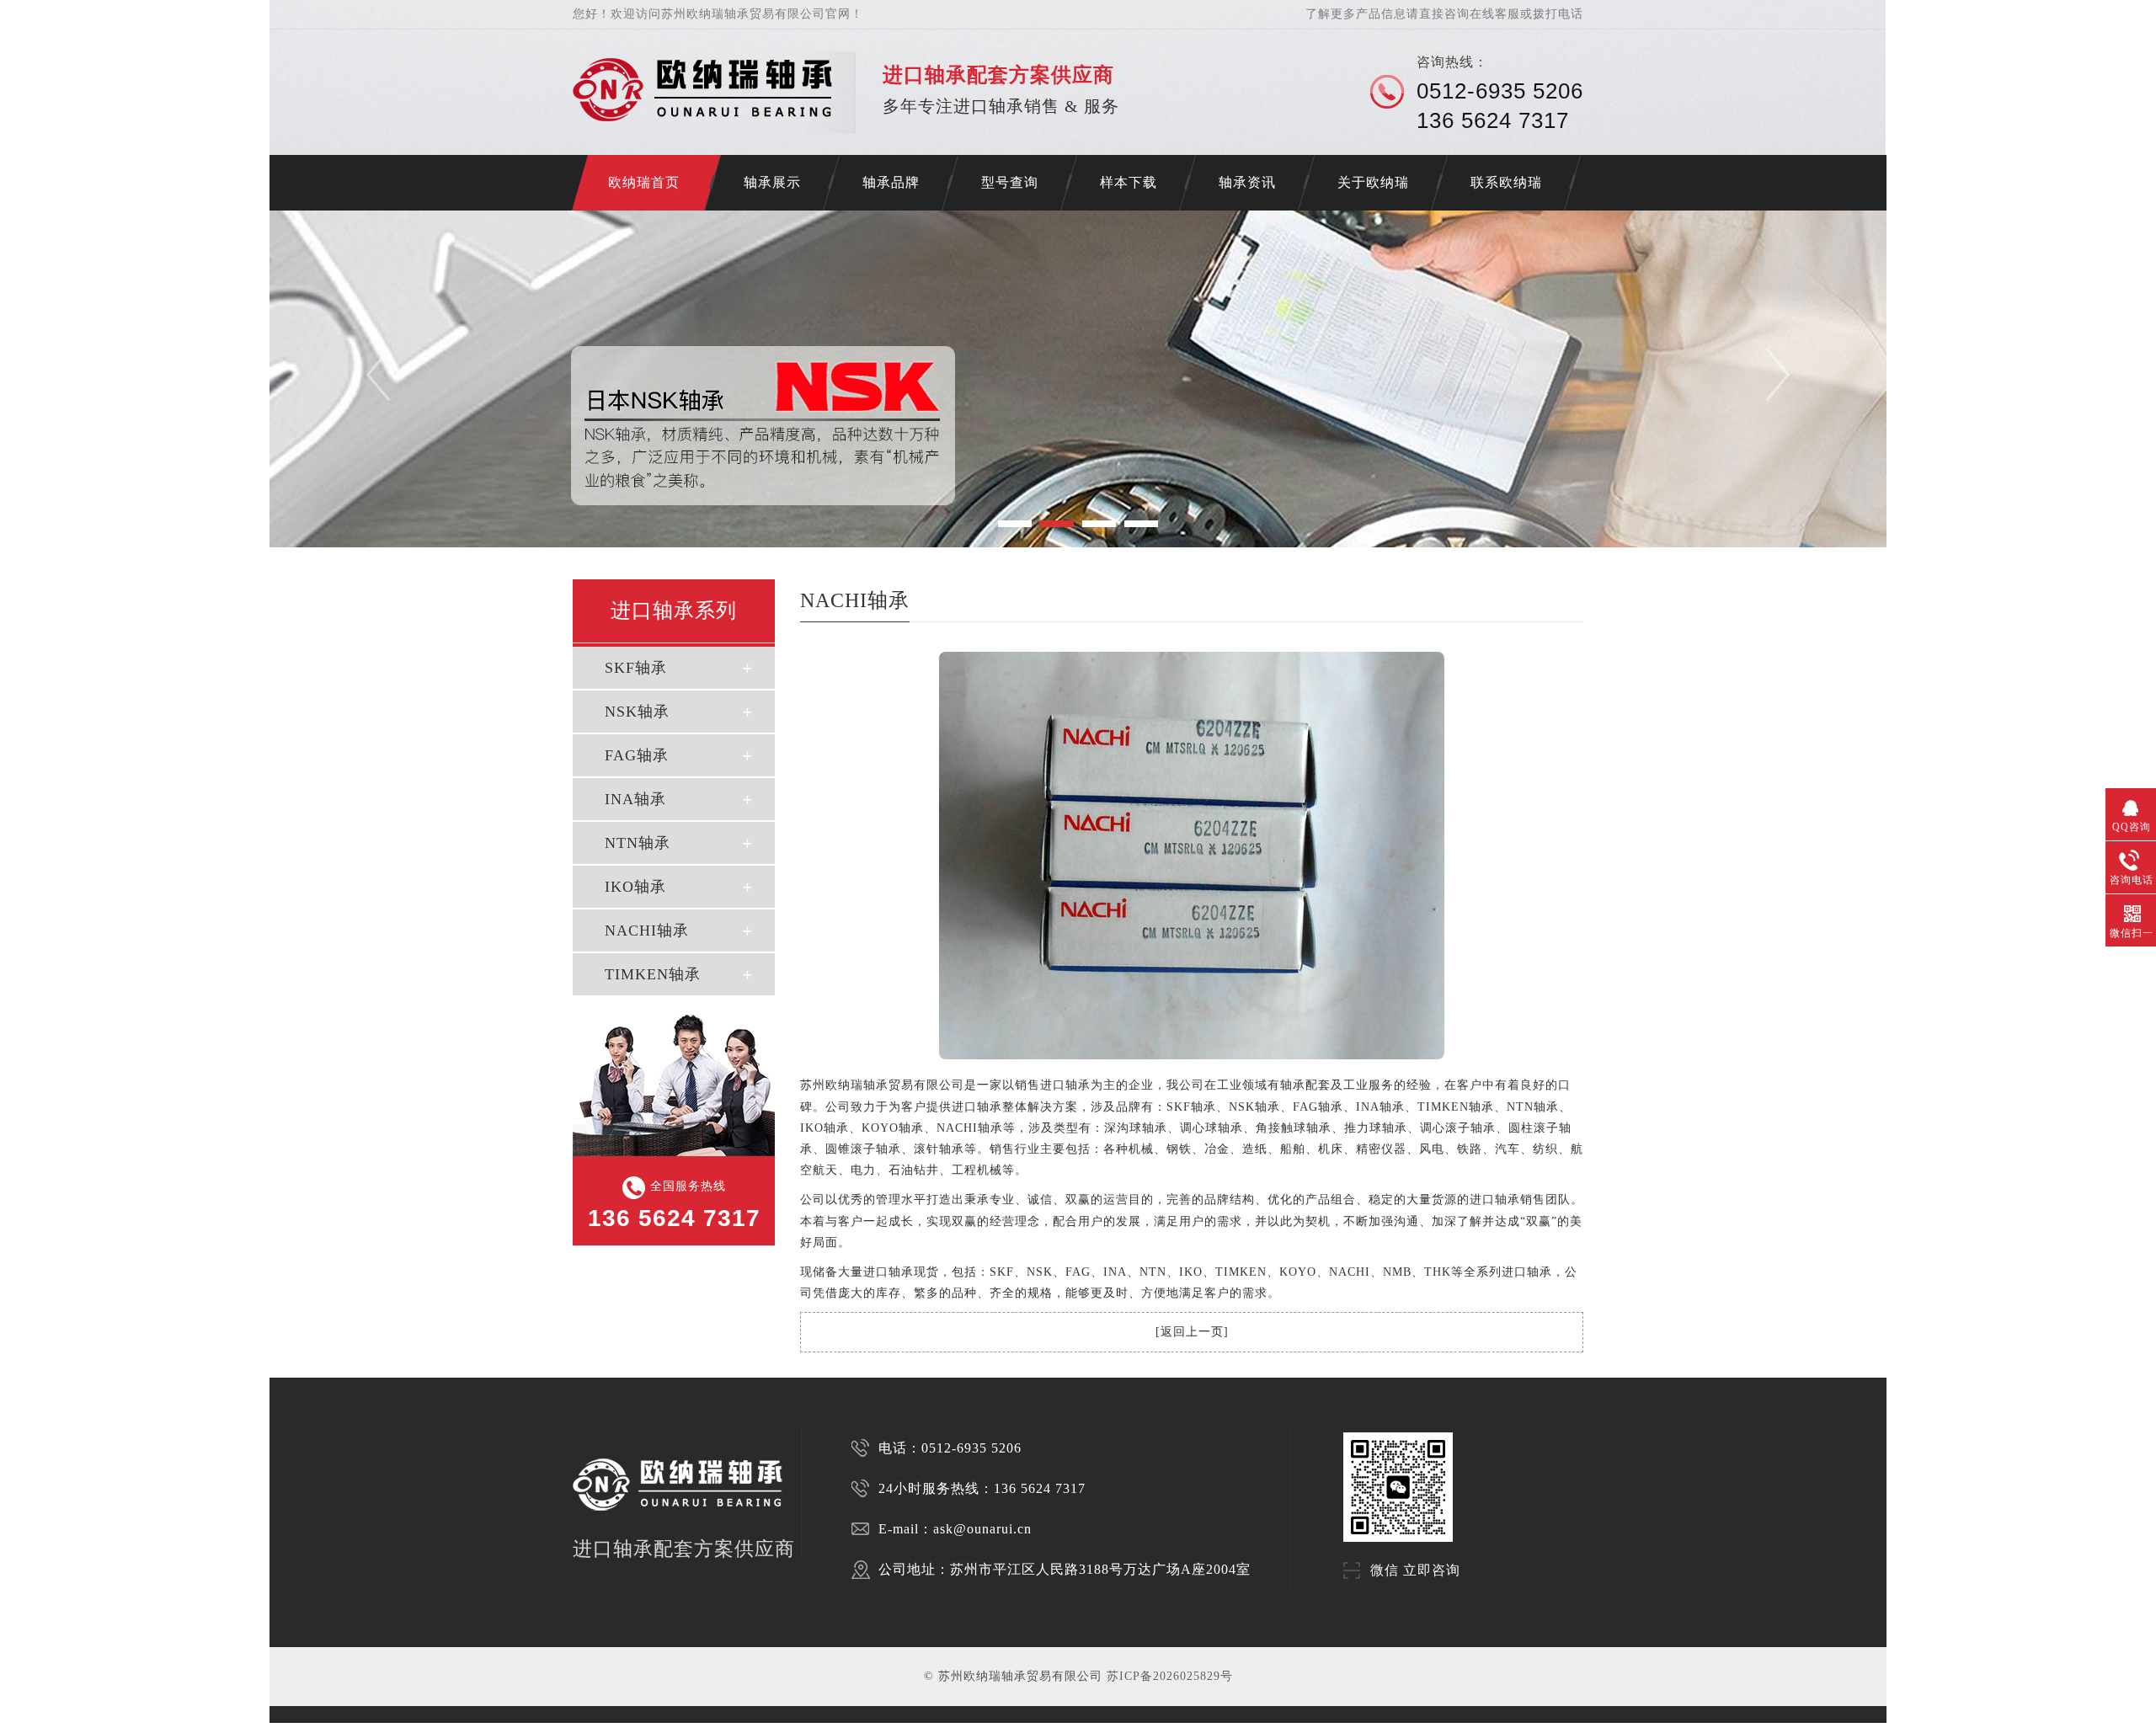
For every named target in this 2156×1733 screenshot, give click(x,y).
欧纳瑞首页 (644, 182)
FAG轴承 (637, 755)
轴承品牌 (891, 182)
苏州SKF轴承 (369, 1728)
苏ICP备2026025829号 (1170, 1676)
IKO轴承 (635, 887)
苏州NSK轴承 (403, 1728)
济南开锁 (280, 1728)
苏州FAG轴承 (436, 1728)
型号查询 (1010, 182)
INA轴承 (635, 799)
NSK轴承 (637, 712)
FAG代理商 (557, 1728)
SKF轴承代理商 (590, 1728)
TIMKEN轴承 (653, 974)
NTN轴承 (638, 843)
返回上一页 (1192, 1332)
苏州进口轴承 (337, 1728)
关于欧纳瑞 (1373, 182)
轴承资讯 (1247, 182)
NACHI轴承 (647, 930)
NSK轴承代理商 (628, 1728)
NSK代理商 (528, 1728)
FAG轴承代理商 (667, 1728)
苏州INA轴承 (470, 1728)
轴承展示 (772, 182)
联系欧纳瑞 (1506, 182)
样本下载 (1129, 182)
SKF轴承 (636, 668)
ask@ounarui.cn (982, 1529)
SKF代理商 (500, 1728)
